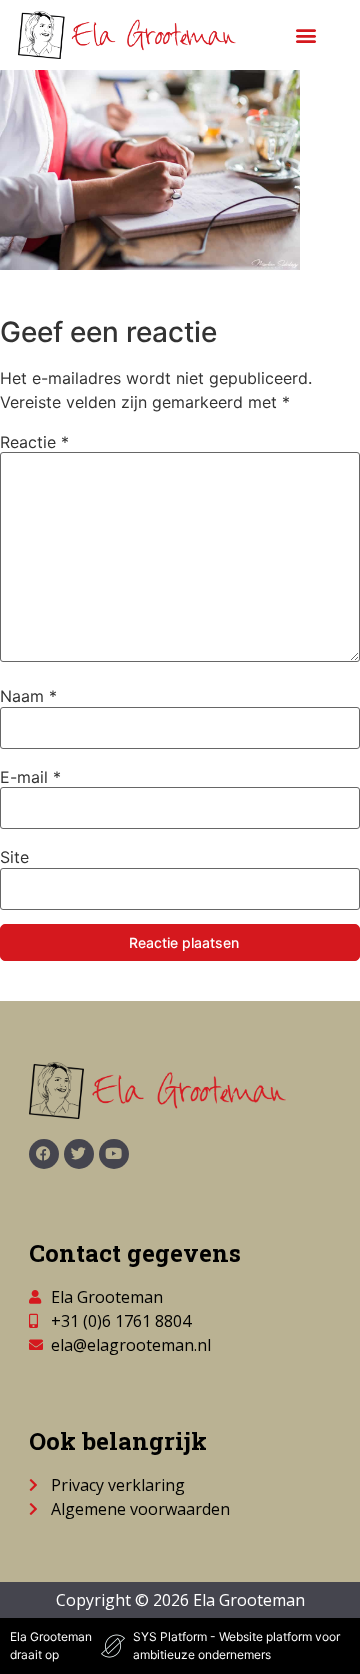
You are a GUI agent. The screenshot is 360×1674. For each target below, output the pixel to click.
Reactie (34, 442)
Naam (28, 696)
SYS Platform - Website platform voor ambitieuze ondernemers (236, 1645)
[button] (306, 35)
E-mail (30, 777)
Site (14, 857)
